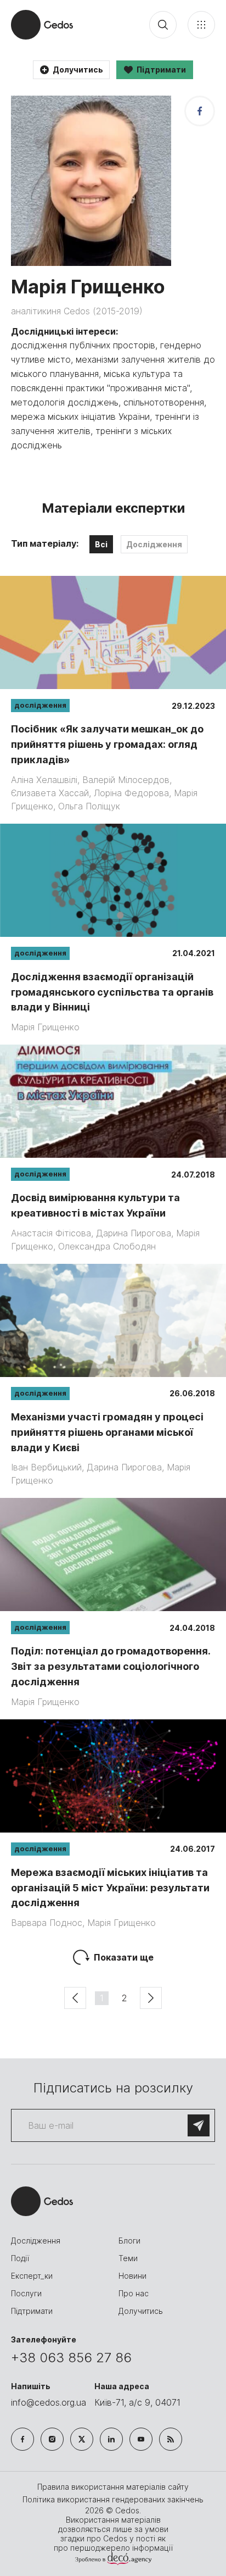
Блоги (129, 2241)
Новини (132, 2276)
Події (20, 2258)
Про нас (134, 2293)
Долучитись (141, 2311)
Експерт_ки (32, 2276)
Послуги (26, 2293)
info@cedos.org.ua (49, 2402)
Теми (128, 2258)
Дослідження (154, 544)
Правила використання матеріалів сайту (113, 2487)
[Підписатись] (199, 2125)
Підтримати (32, 2311)
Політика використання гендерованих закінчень (113, 2499)
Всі (101, 544)
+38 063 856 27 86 (71, 2358)
